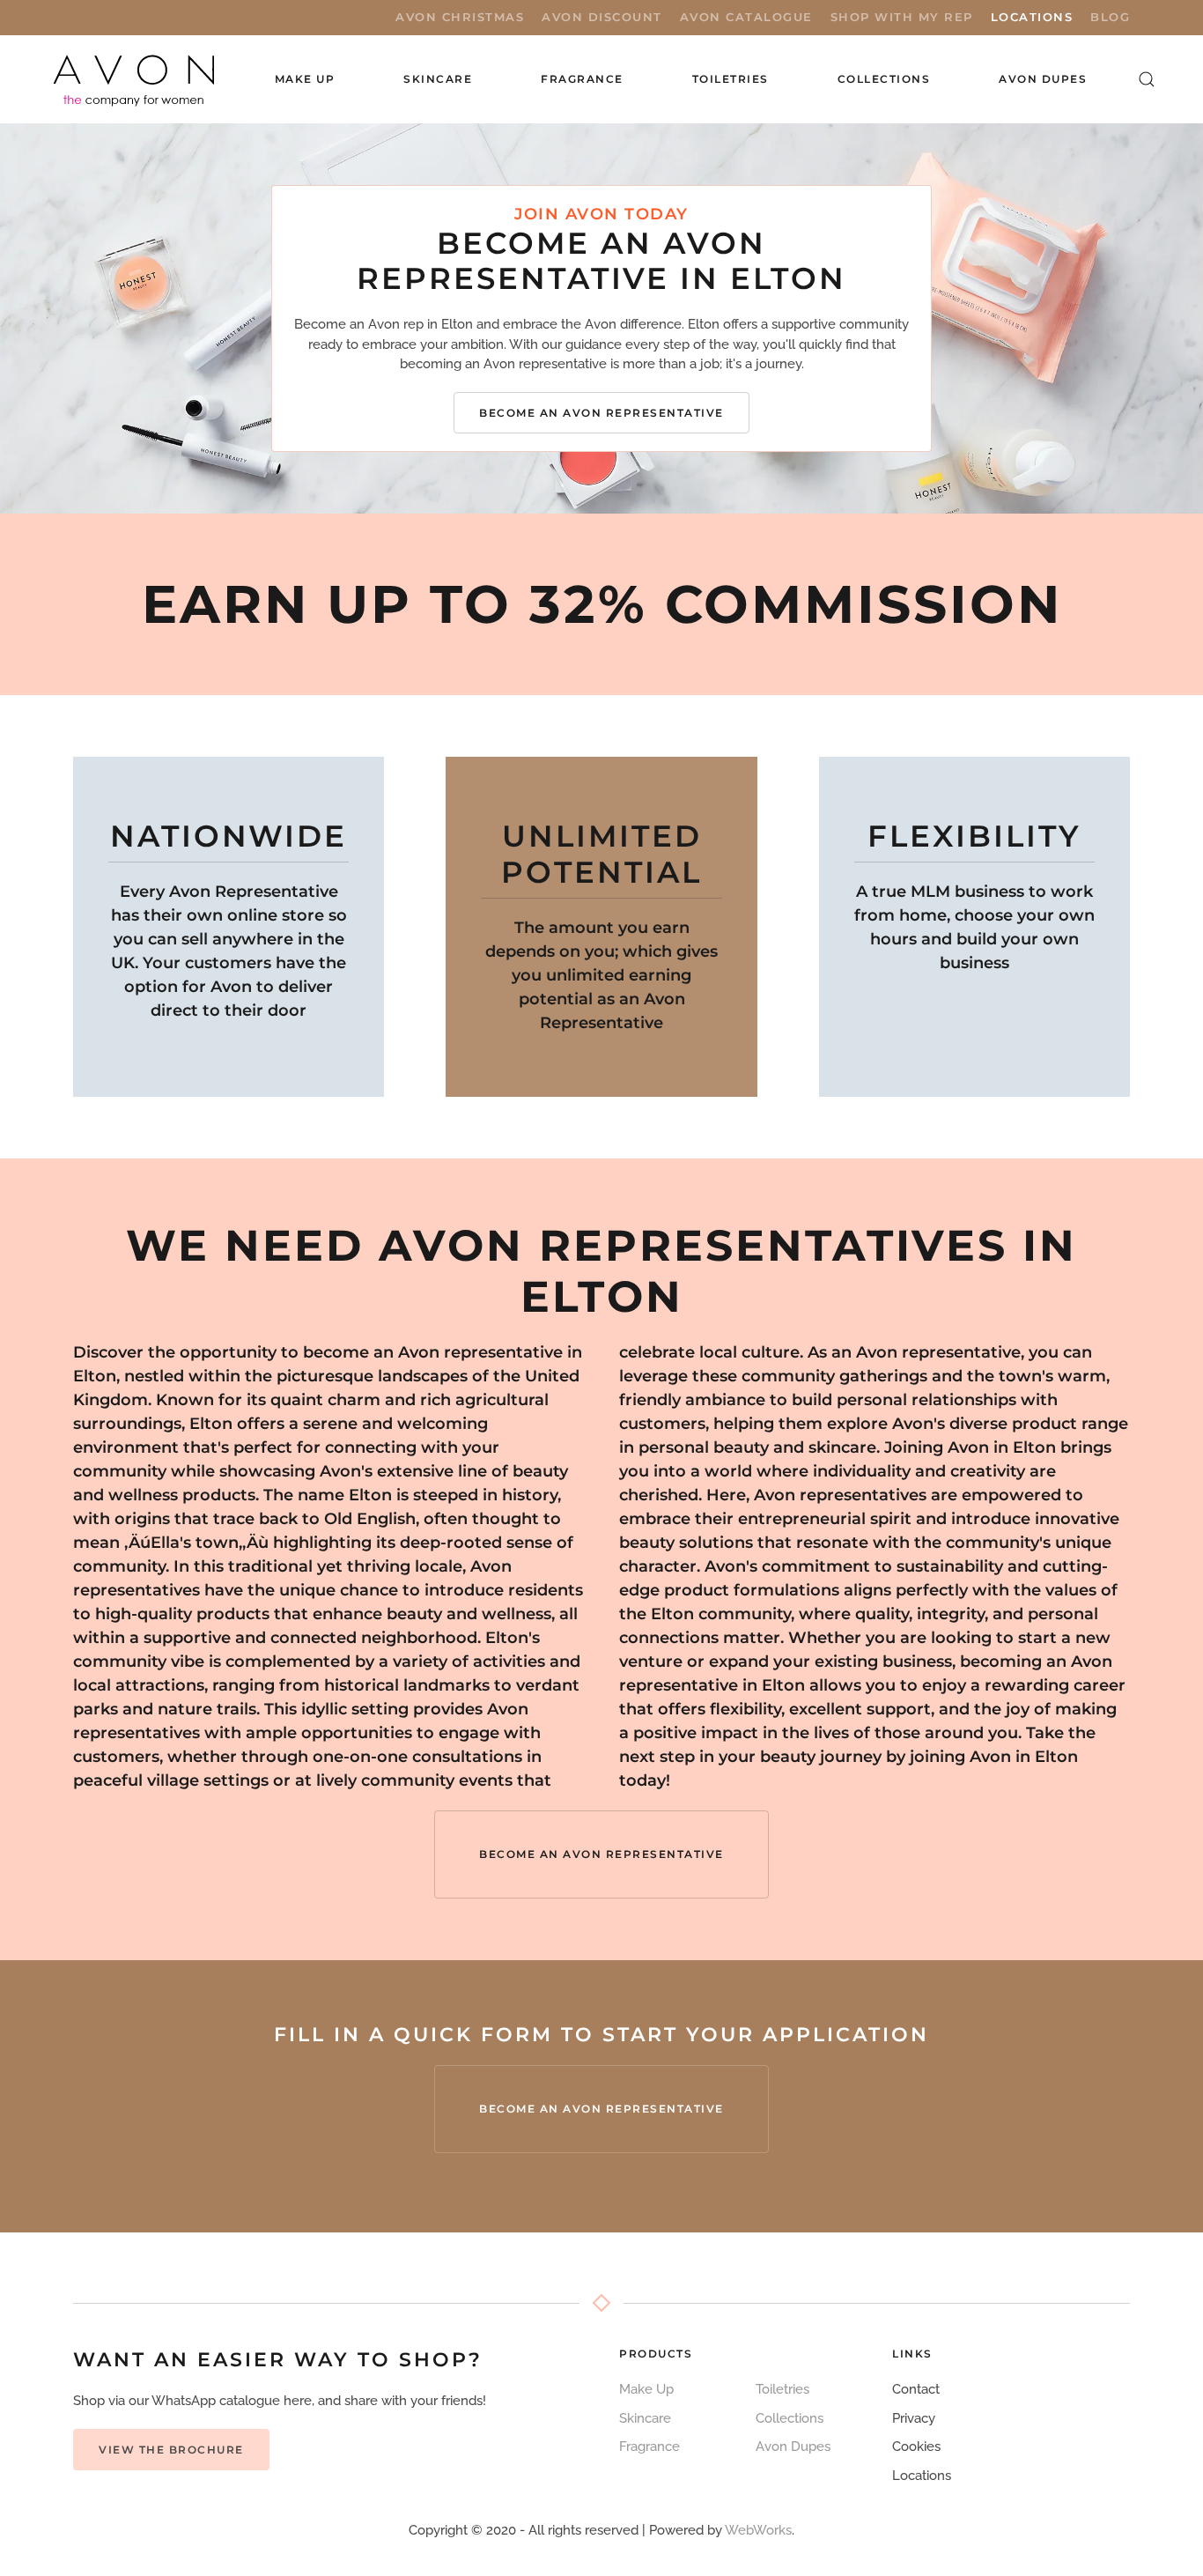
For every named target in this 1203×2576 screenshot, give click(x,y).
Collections (884, 79)
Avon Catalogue (746, 17)
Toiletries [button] (731, 79)
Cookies (916, 2446)
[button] (1147, 79)
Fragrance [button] (582, 79)
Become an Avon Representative (601, 413)
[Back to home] (136, 79)
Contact (916, 2389)
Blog (1110, 17)
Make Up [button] (305, 79)
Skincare (645, 2418)
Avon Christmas (460, 17)
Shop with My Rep (902, 17)
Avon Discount (602, 17)
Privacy (914, 2418)
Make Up (646, 2389)
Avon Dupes (1043, 79)
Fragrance (649, 2446)
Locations (1032, 17)
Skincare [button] (438, 79)
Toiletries (782, 2389)
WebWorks (758, 2530)
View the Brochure (171, 2450)
